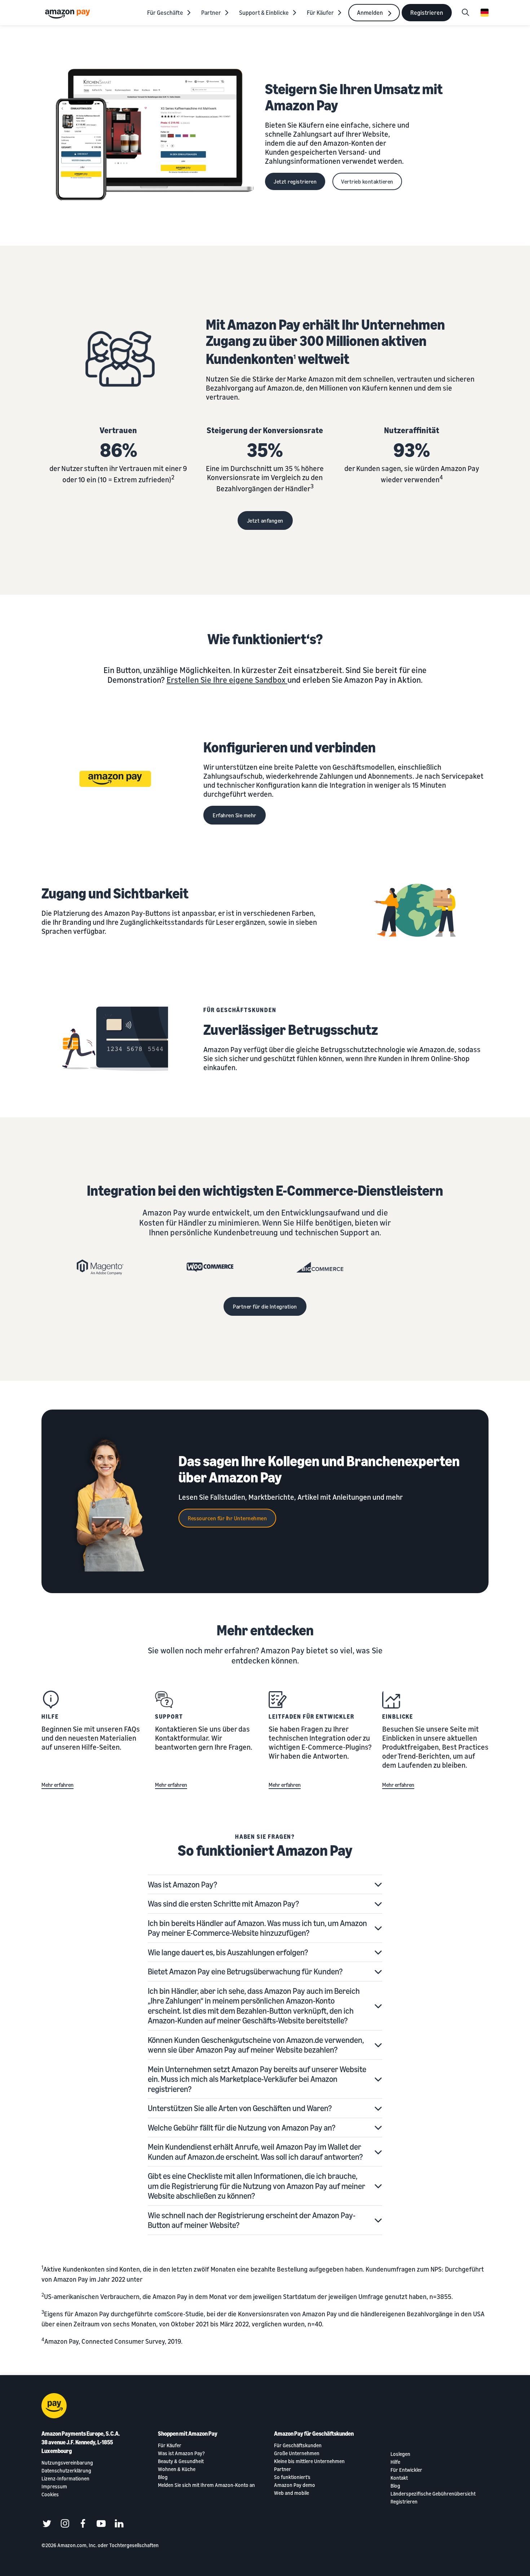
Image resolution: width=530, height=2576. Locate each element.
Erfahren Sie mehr (235, 815)
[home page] (69, 14)
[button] (265, 1885)
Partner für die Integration (265, 1306)
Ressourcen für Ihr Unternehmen (227, 1518)
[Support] (164, 1700)
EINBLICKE (398, 1716)
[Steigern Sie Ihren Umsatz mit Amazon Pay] (153, 135)
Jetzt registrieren (295, 181)
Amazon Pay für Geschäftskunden (314, 2434)
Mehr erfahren (58, 1785)
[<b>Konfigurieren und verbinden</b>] (115, 782)
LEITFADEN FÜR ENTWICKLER (312, 1716)
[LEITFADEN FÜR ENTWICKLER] (278, 1700)
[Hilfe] (50, 1700)
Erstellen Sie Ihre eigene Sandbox (226, 680)
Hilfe (50, 1716)
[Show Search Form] (465, 13)
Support (169, 1716)
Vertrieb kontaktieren (367, 181)
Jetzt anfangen (265, 520)
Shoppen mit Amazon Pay (188, 2434)
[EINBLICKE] (391, 1700)
